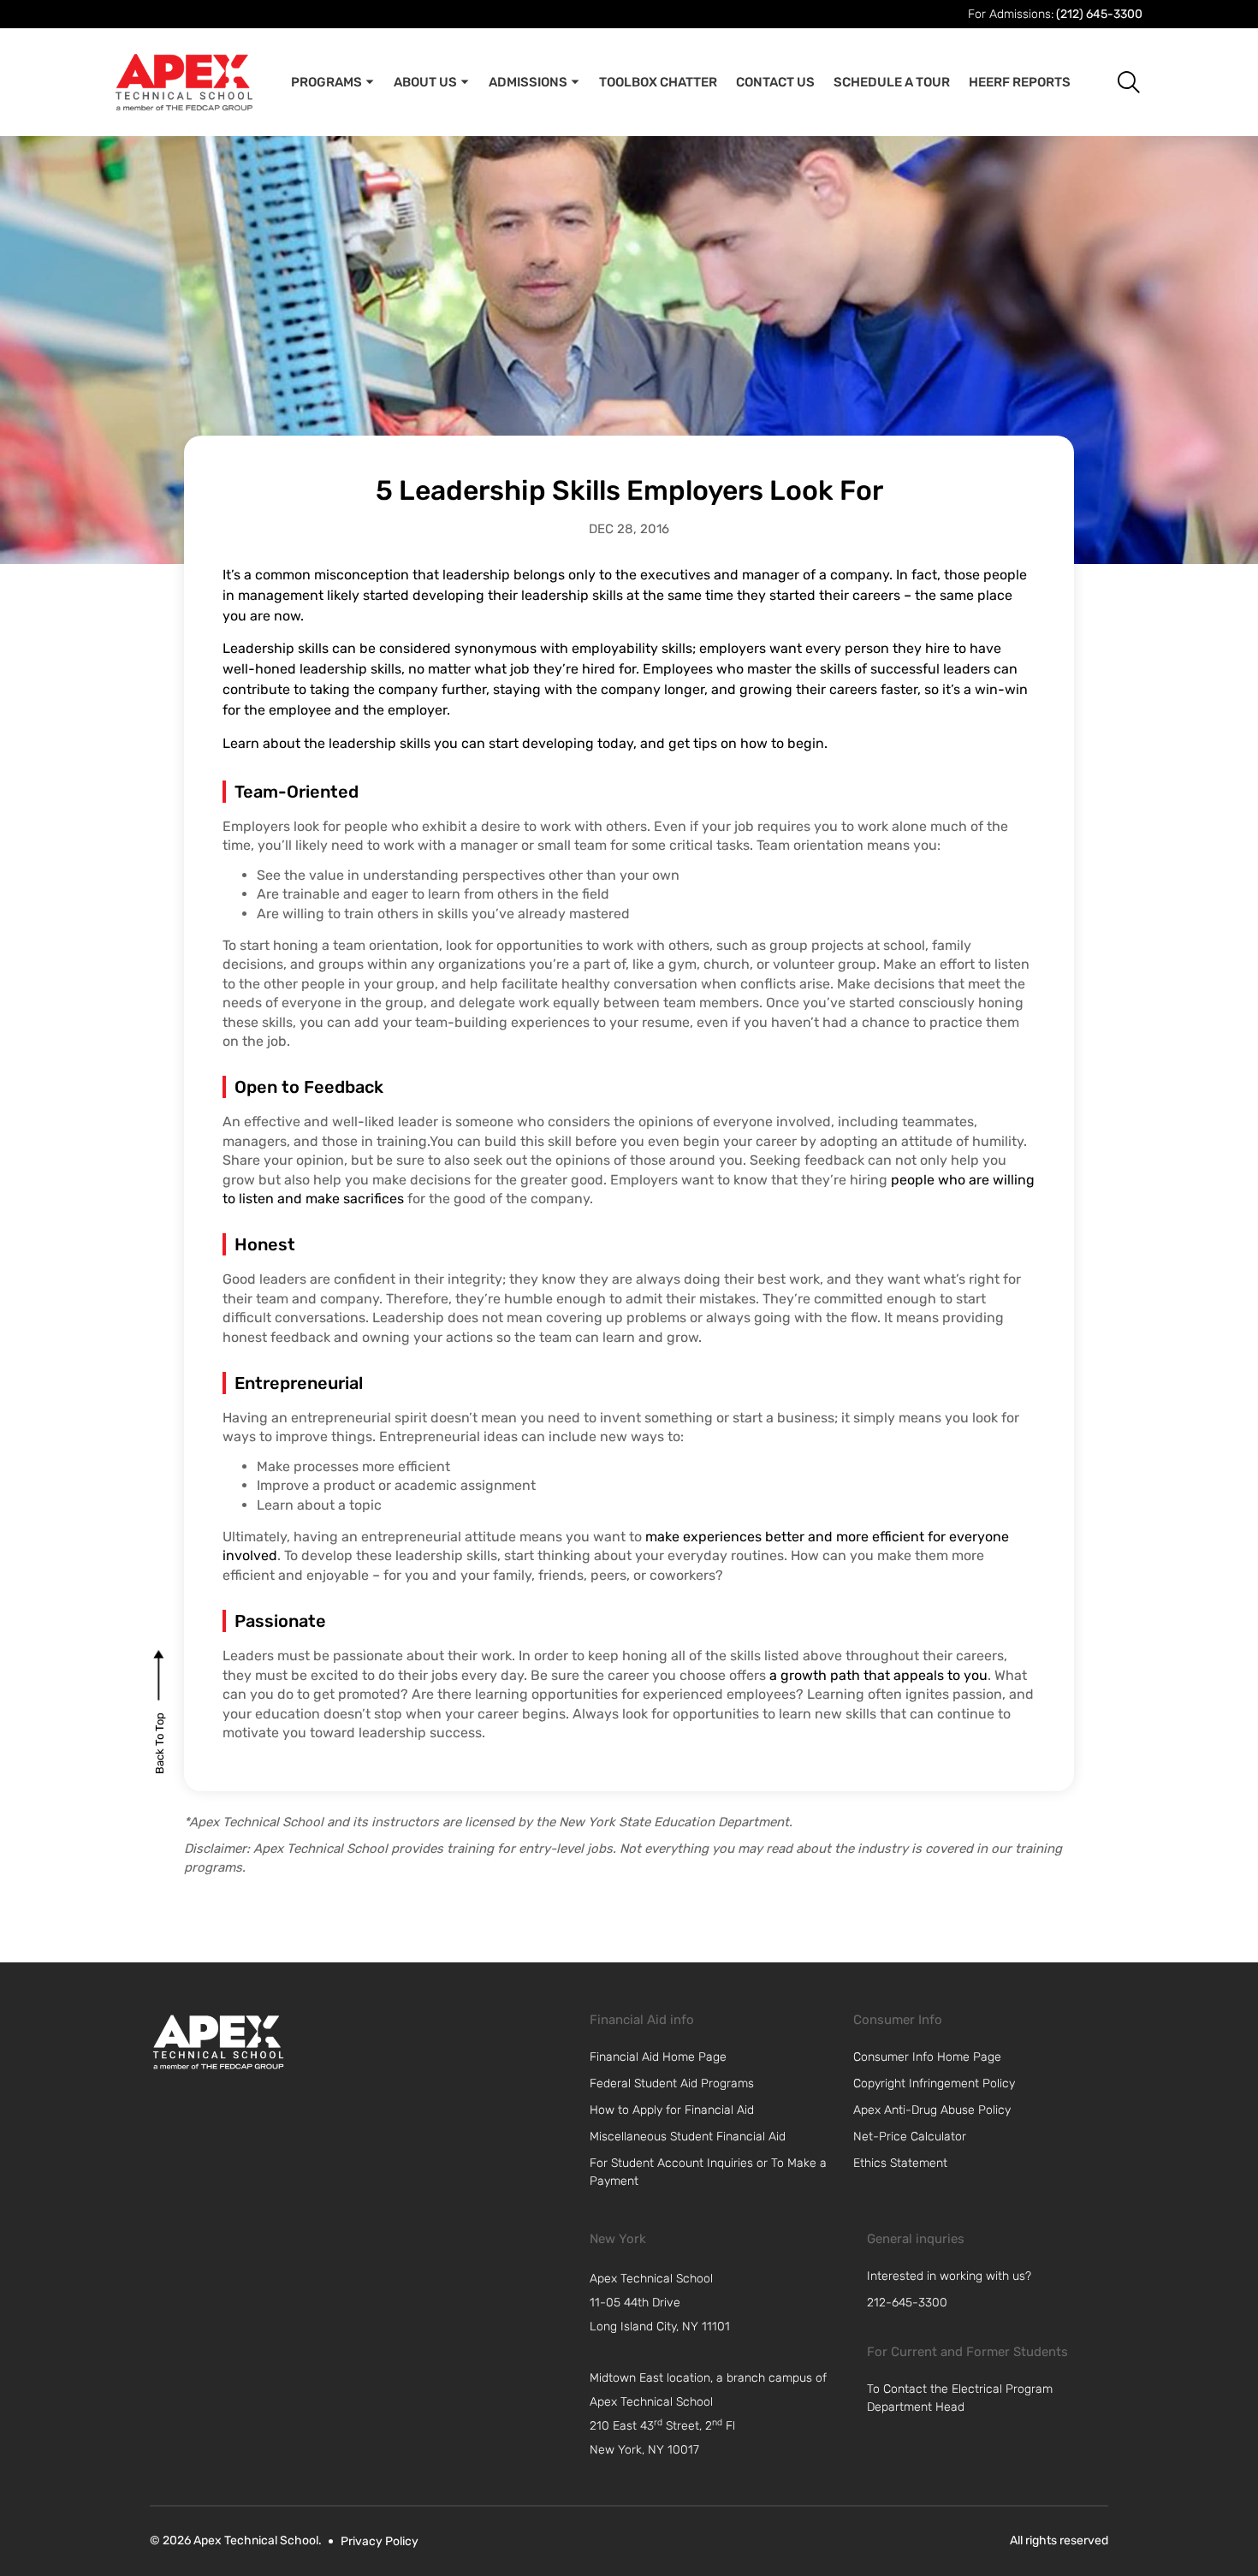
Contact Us (775, 82)
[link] (218, 2042)
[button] (1116, 82)
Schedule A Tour (892, 82)
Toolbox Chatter (658, 82)
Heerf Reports (1020, 82)
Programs (326, 82)
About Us (425, 82)
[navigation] (720, 2303)
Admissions (528, 82)
